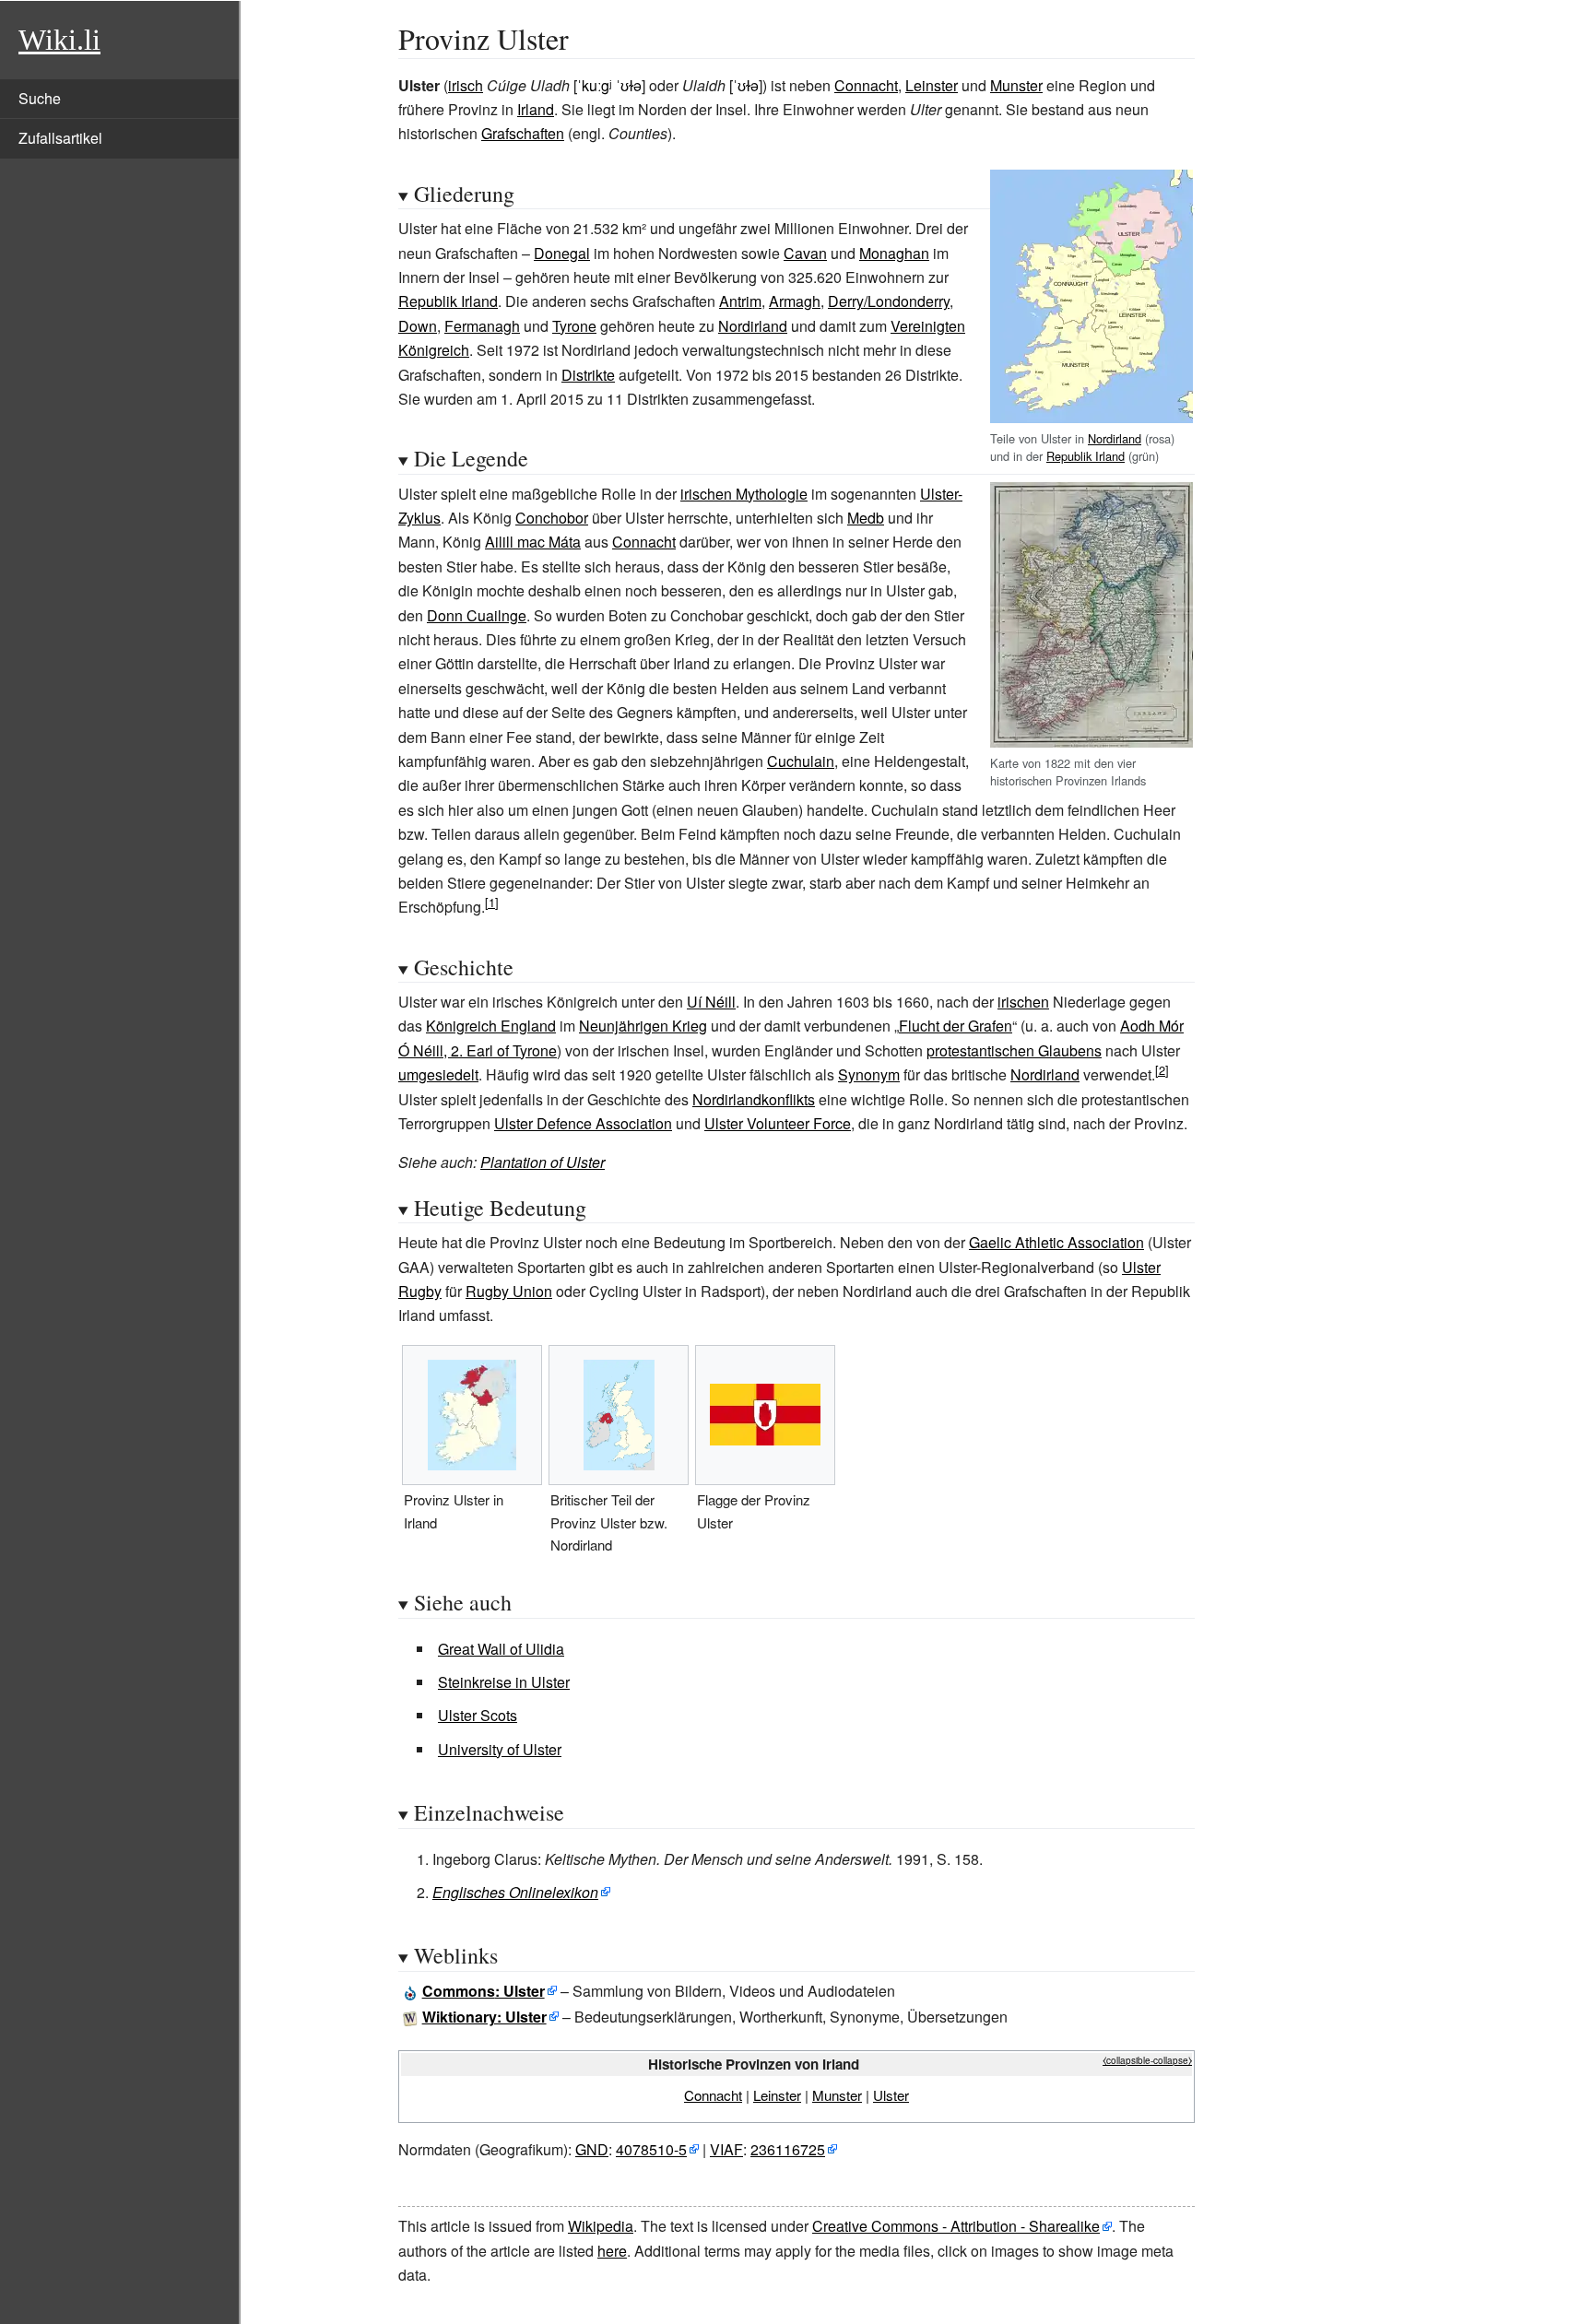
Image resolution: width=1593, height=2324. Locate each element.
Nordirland (1115, 438)
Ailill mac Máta (533, 542)
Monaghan (894, 253)
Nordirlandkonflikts (754, 1099)
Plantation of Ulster (543, 1162)
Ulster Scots (478, 1715)
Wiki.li (59, 40)
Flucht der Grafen (956, 1026)
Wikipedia (601, 2226)
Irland (536, 109)
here (612, 2251)
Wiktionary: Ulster (484, 2017)
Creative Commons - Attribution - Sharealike (956, 2226)
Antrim (740, 301)
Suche (40, 98)
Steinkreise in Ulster (504, 1682)
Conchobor (552, 518)
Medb (866, 518)
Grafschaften (523, 133)
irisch (466, 85)
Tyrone (574, 326)
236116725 (788, 2149)
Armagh (795, 301)
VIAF (726, 2149)
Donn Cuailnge (477, 615)
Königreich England (491, 1026)
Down (418, 326)
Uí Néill (711, 1002)
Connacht (866, 85)
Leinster (932, 85)
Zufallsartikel (60, 138)
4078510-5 (651, 2149)
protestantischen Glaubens (1014, 1050)
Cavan (805, 253)
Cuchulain (801, 761)
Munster (1016, 85)
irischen (1023, 1002)
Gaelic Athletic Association (1056, 1242)
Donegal (562, 253)
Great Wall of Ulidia (501, 1649)
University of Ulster (500, 1749)
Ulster (891, 2095)
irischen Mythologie (744, 494)
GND (592, 2149)
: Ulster (484, 1991)
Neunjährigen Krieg (643, 1026)
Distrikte (588, 375)
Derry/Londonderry (889, 301)
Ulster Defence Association (583, 1123)
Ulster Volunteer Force (778, 1123)
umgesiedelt (438, 1074)
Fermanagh (482, 326)
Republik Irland (1086, 456)
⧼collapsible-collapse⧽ (1147, 2060)
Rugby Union (509, 1291)
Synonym (869, 1074)
